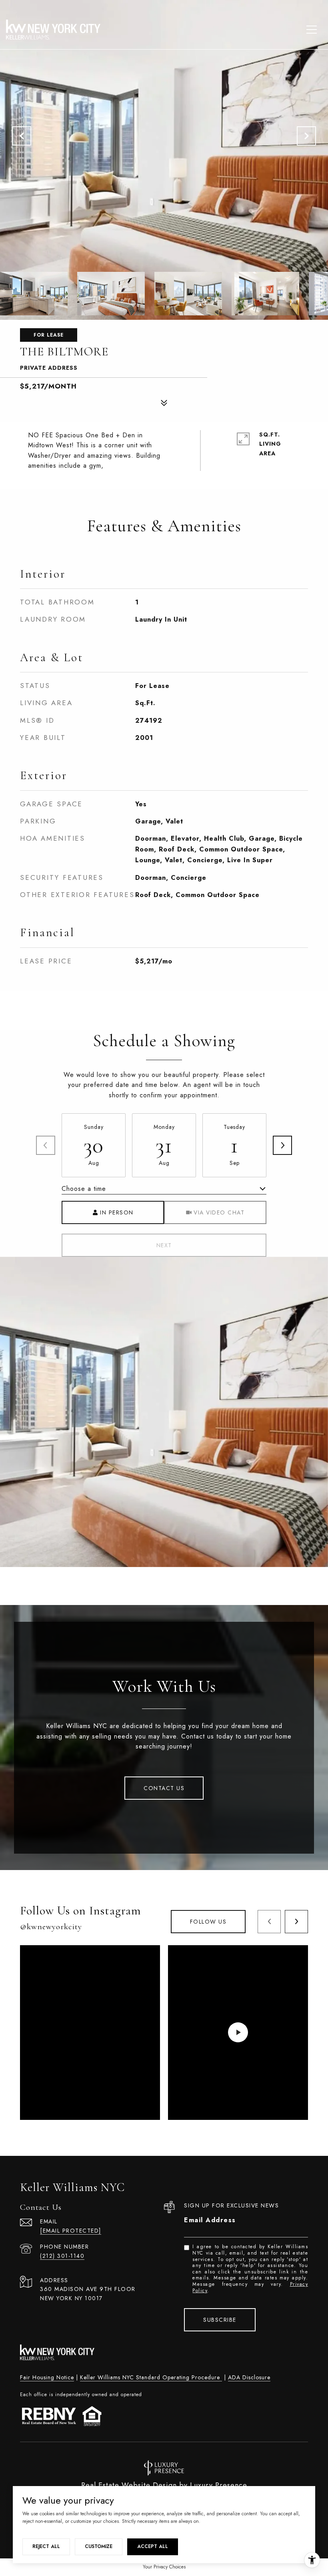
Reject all (46, 2546)
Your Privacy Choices (164, 2567)
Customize (99, 2546)
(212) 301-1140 (62, 2256)
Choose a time (84, 1189)
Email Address (210, 2220)
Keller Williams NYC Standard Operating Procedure (151, 2377)
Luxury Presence (219, 2485)
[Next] (282, 1145)
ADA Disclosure (249, 2377)
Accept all (153, 2546)
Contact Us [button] (164, 1788)
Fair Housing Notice (47, 2377)
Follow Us (208, 1922)
